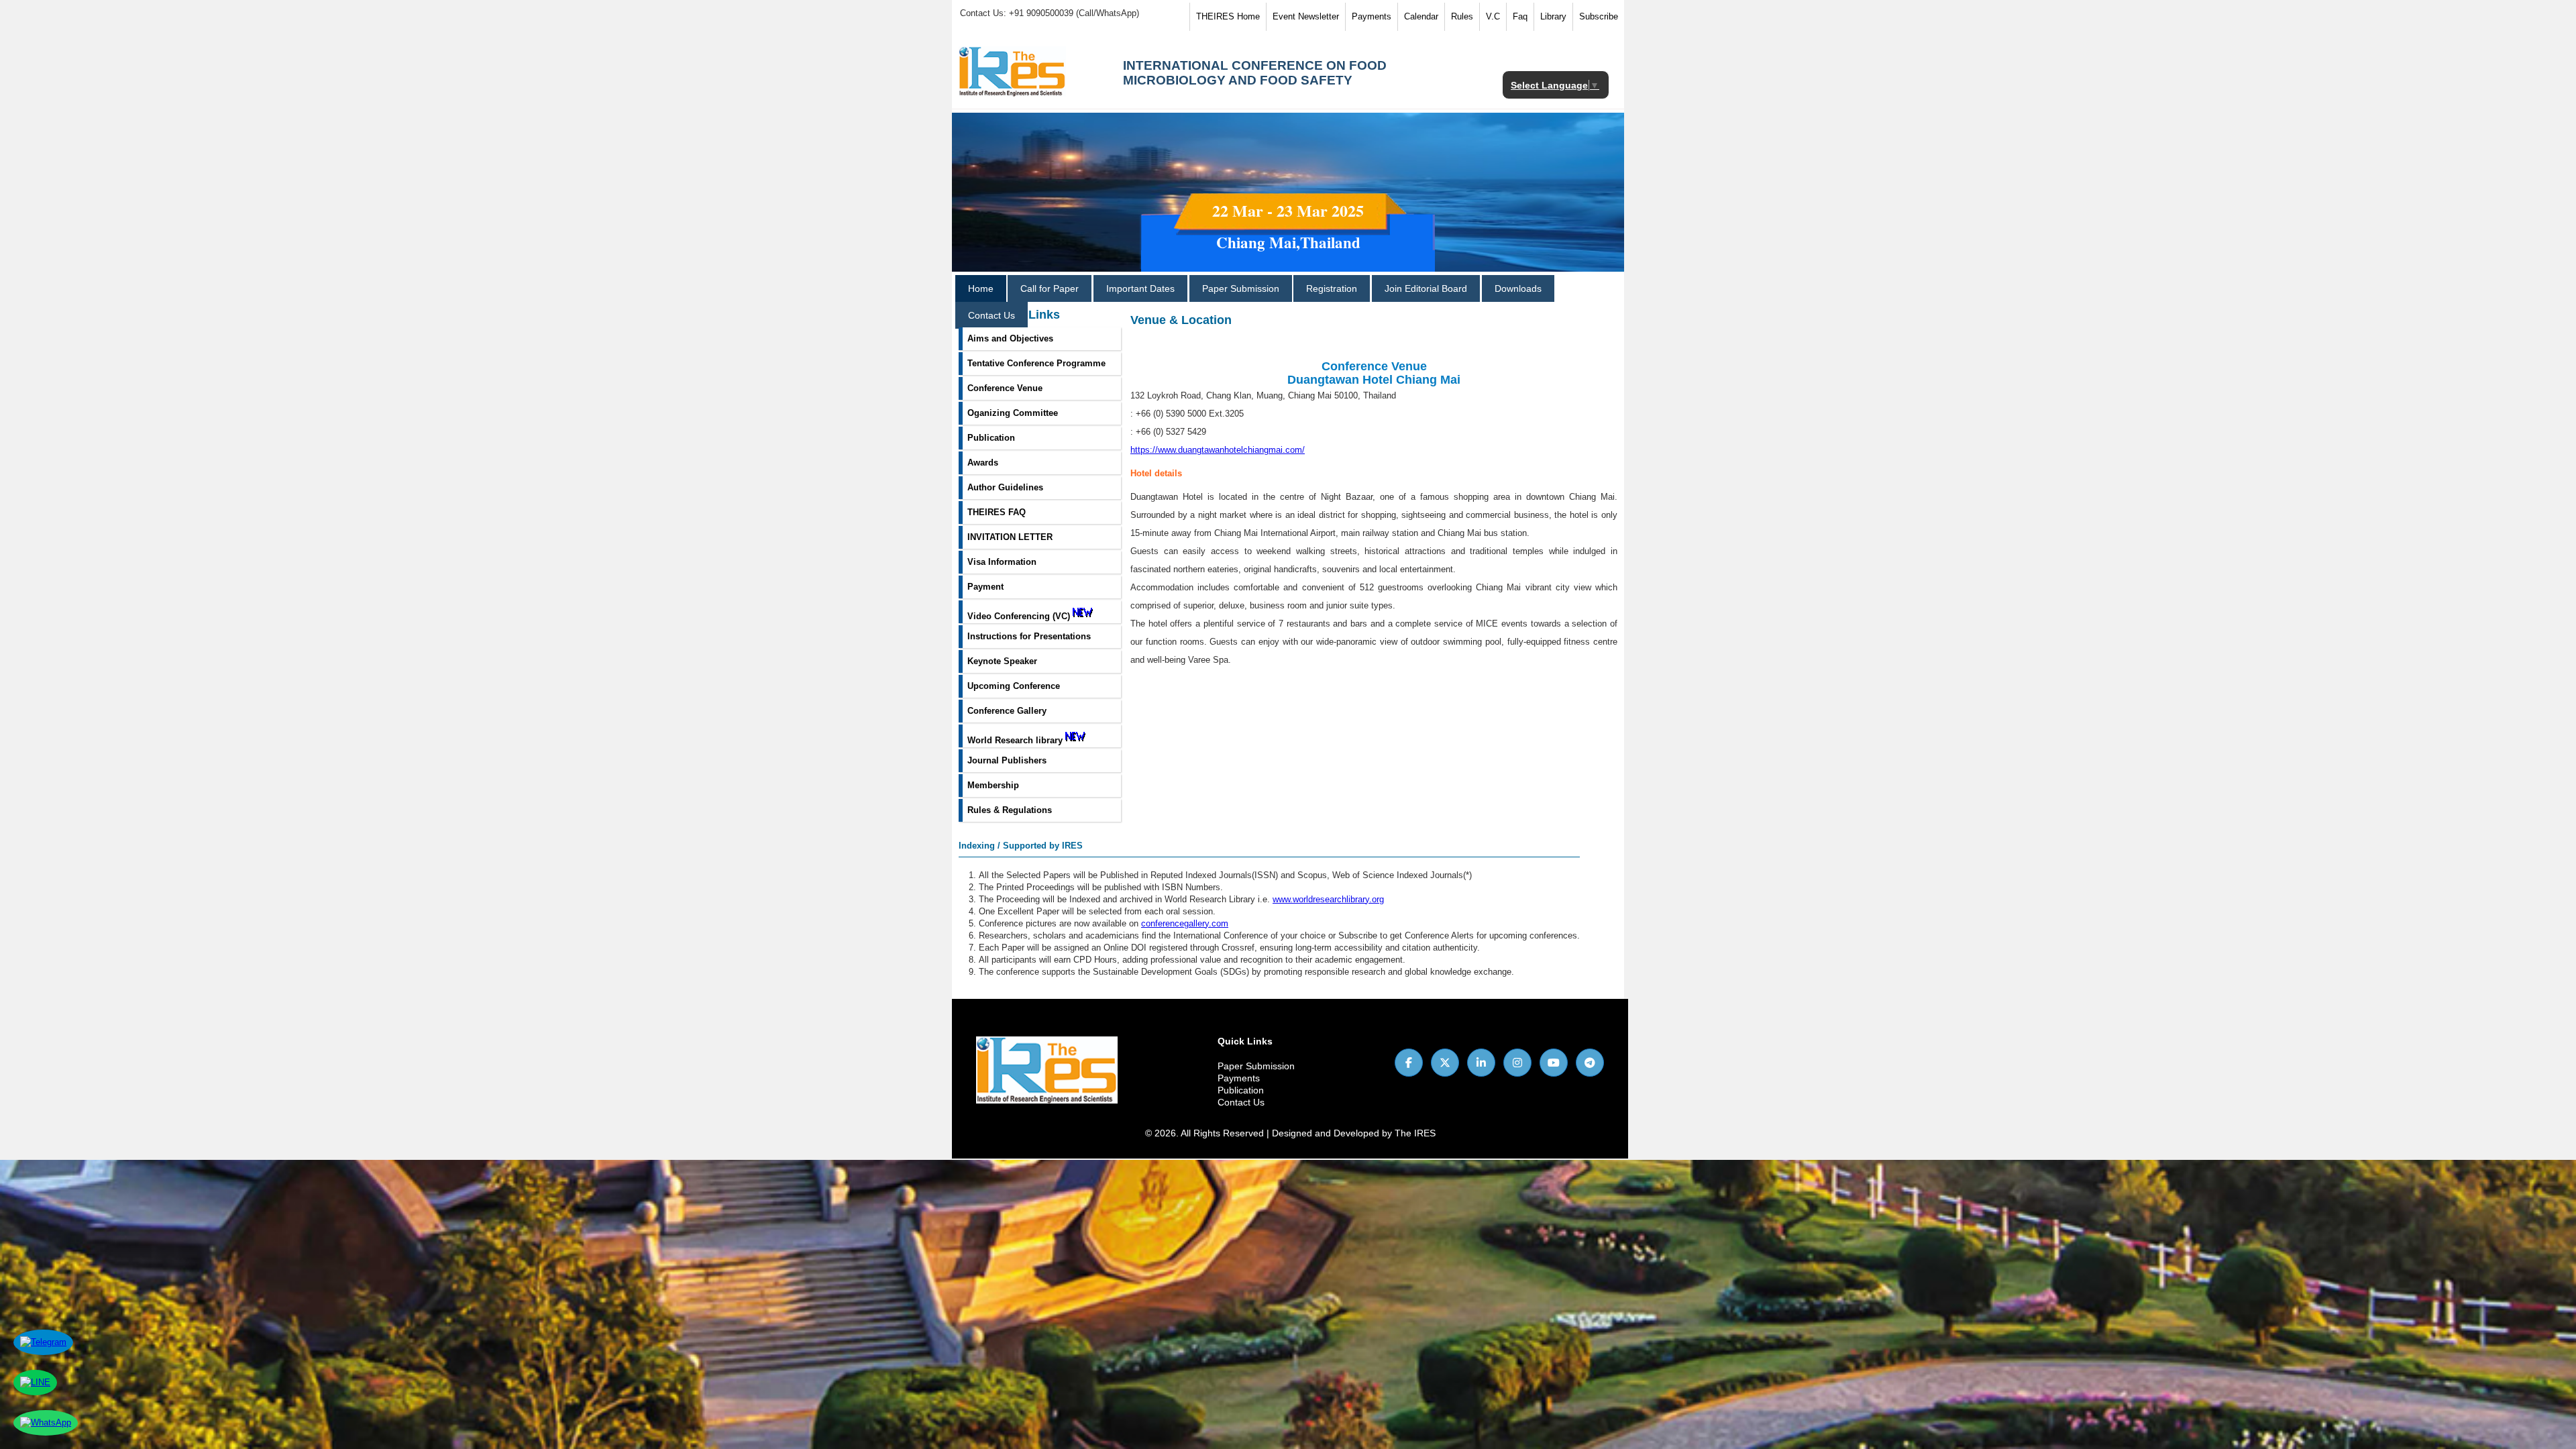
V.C (1493, 16)
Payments (1372, 16)
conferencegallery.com (1185, 923)
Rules (1462, 16)
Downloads (1518, 288)
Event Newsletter (1306, 16)
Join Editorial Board (1426, 288)
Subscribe (1599, 16)
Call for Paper (1050, 288)
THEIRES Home (1228, 16)
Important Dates (1140, 288)
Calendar (1421, 16)
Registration (1332, 288)
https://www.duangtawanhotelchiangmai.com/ (1218, 450)
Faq (1520, 16)
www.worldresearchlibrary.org (1328, 899)
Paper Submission (1241, 288)
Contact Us (991, 315)
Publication (1241, 1090)
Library (1553, 16)
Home (981, 288)
